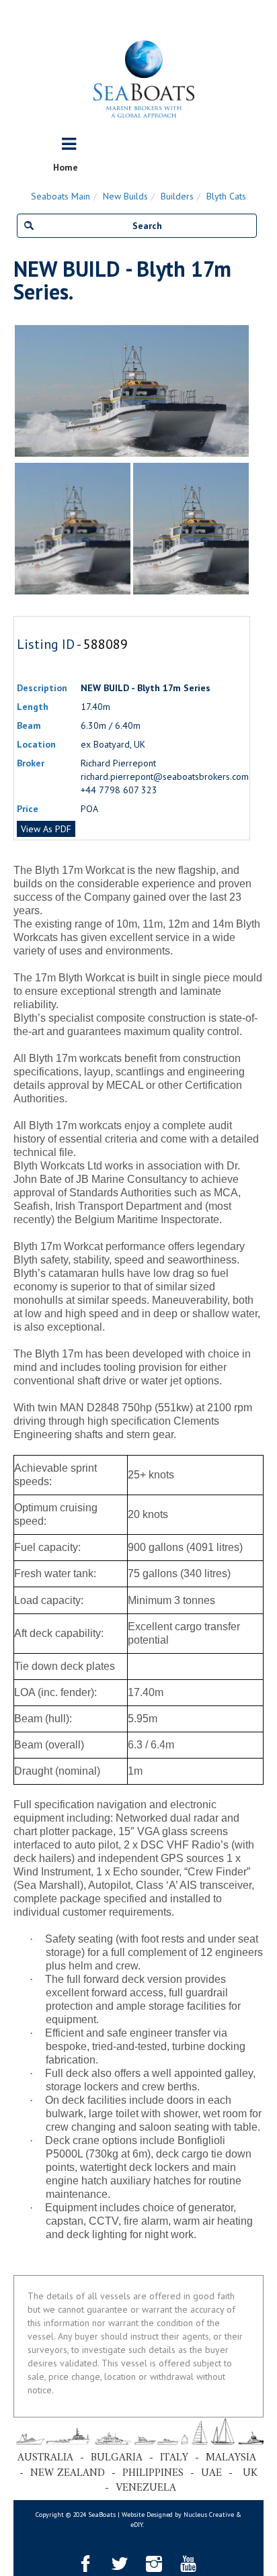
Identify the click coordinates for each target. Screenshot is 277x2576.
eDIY (136, 2525)
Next (243, 391)
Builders (177, 196)
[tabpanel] (191, 529)
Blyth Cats (226, 196)
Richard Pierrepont (118, 763)
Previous (20, 391)
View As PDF (46, 829)
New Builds (125, 196)
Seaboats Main (61, 196)
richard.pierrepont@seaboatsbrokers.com (165, 776)
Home (66, 167)
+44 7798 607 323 (119, 790)
